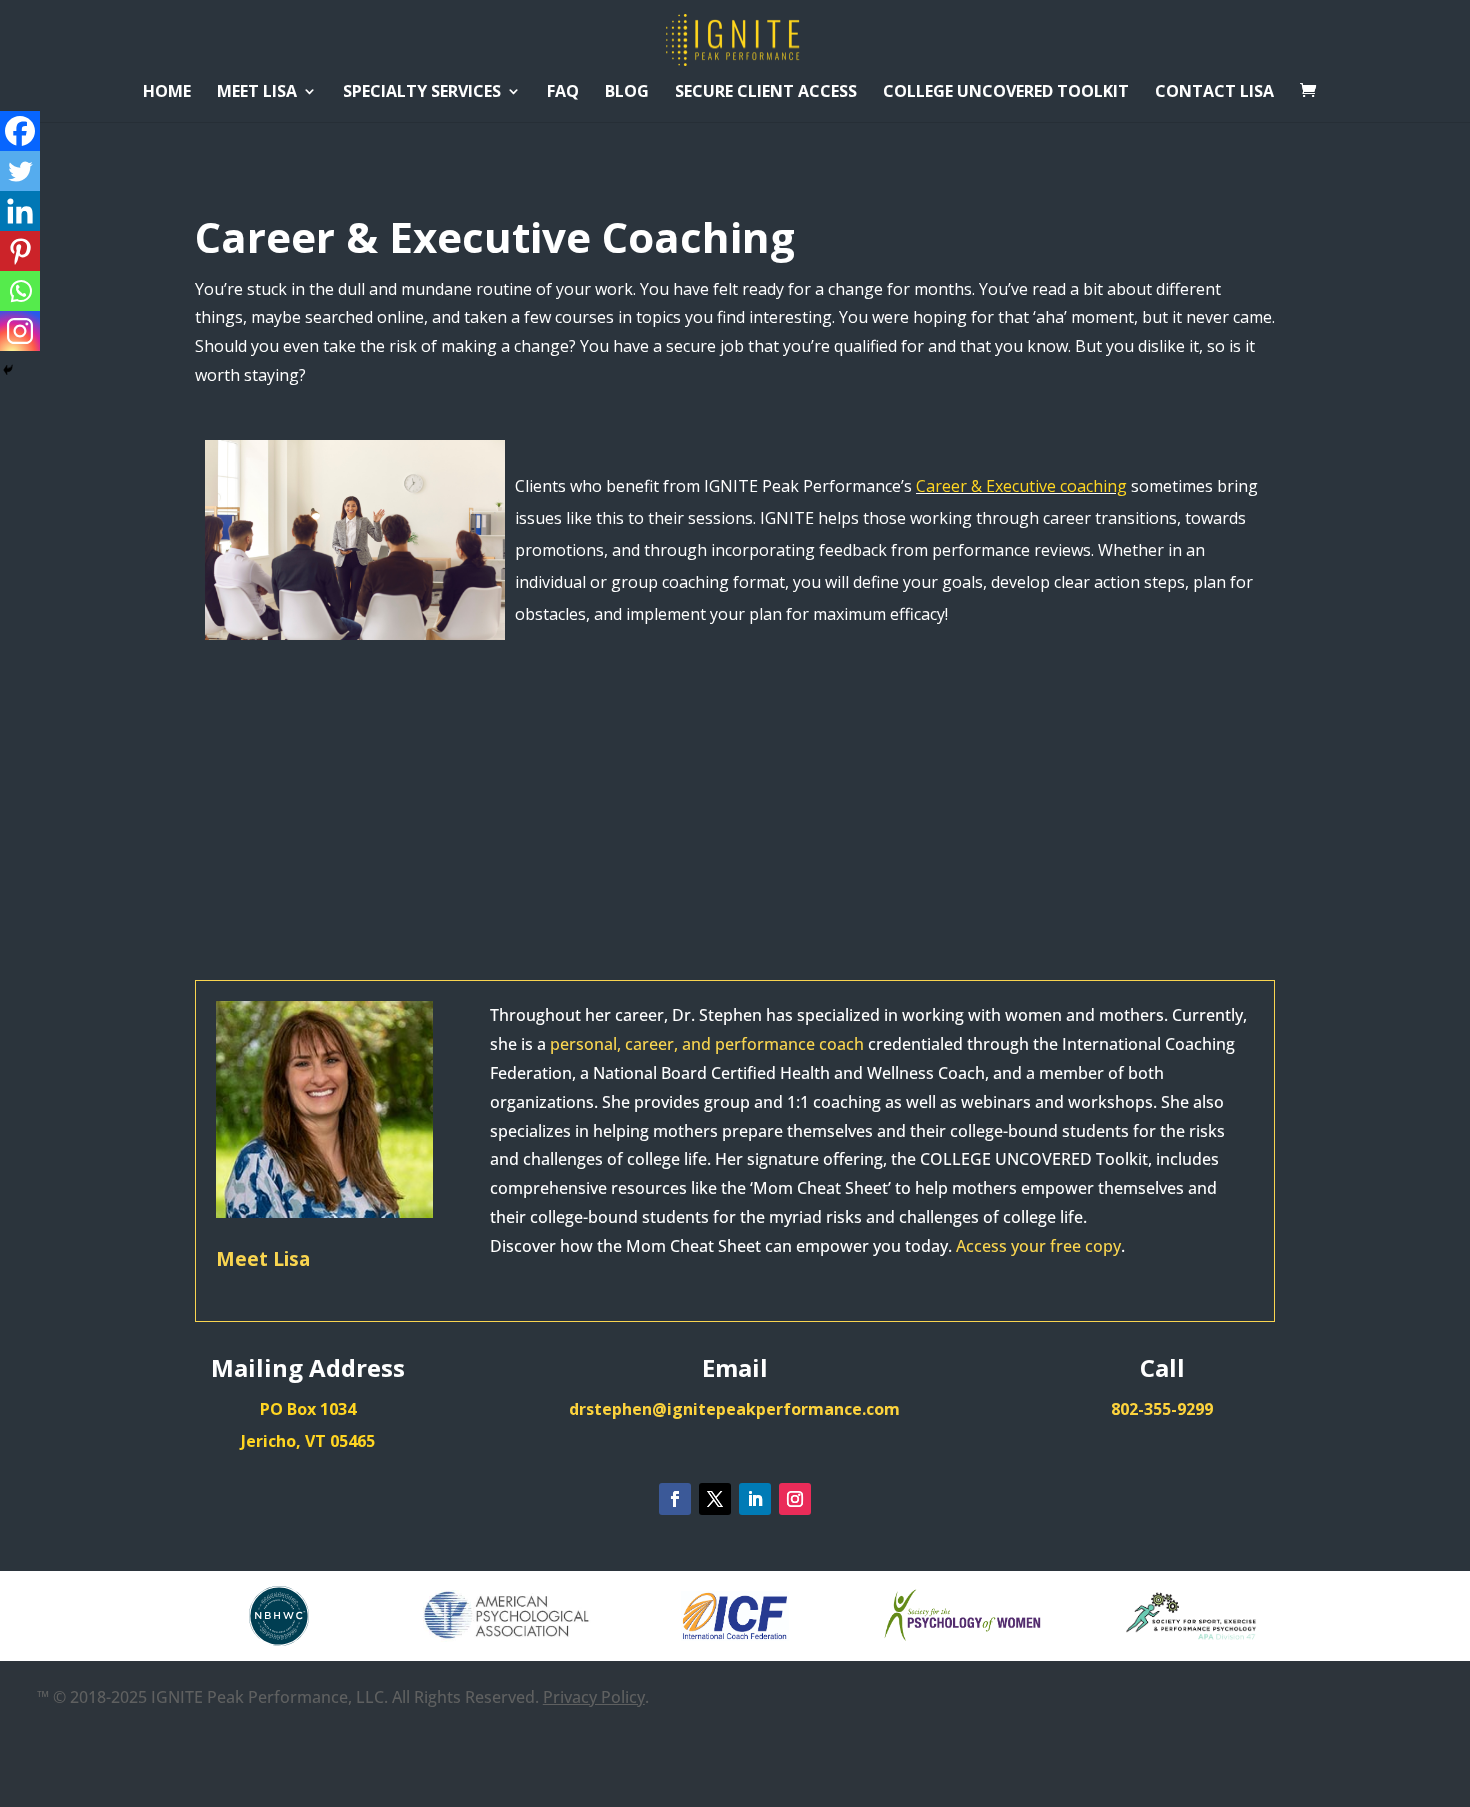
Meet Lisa (257, 93)
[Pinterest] (20, 251)
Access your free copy (1038, 1246)
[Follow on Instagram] (795, 1499)
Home (167, 93)
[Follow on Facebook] (675, 1499)
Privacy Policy (594, 1697)
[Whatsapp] (20, 291)
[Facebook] (20, 131)
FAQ (563, 93)
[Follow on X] (715, 1499)
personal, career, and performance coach (707, 1044)
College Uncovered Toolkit (1006, 93)
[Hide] (8, 370)
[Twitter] (20, 171)
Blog (627, 93)
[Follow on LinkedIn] (755, 1499)
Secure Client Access (766, 93)
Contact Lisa (1214, 93)
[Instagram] (20, 331)
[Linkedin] (20, 211)
